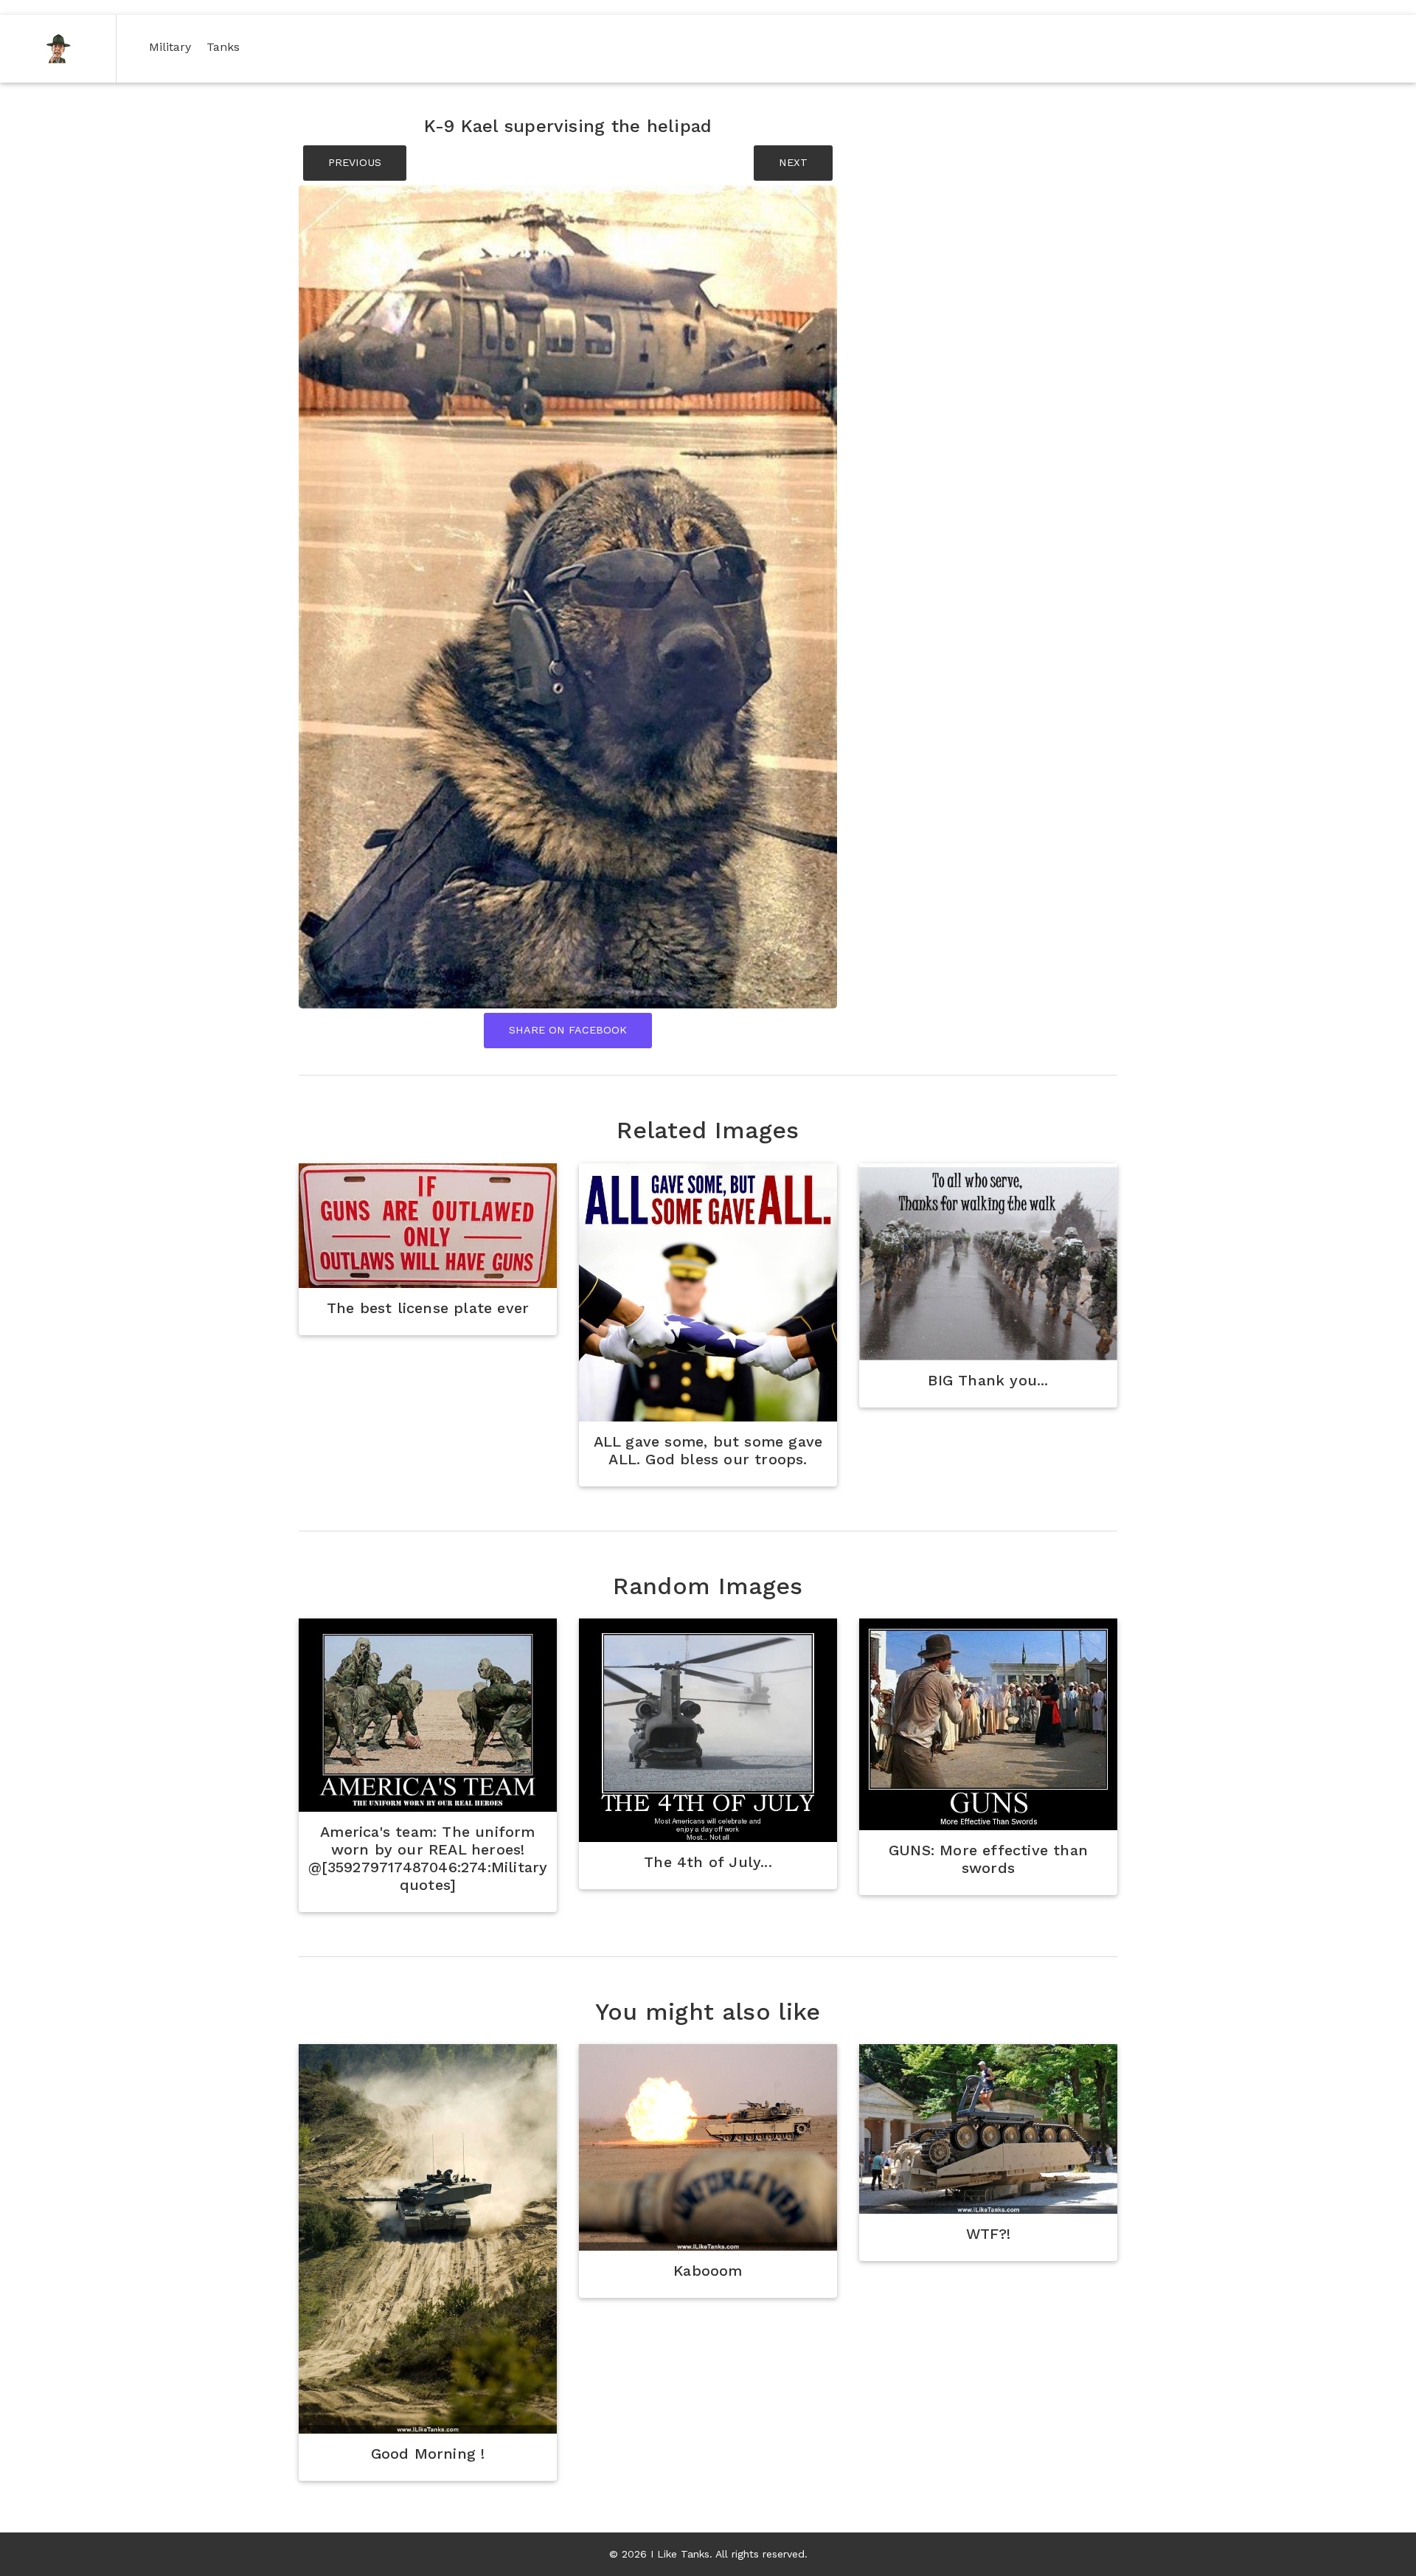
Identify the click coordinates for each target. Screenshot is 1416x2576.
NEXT (793, 162)
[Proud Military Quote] (428, 1226)
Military (173, 46)
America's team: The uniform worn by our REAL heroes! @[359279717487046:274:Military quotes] (428, 1858)
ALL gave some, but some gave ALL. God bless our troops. (708, 1450)
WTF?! (989, 2234)
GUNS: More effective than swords (988, 1859)
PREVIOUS (355, 162)
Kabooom (708, 2271)
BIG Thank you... (988, 1380)
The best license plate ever (428, 1308)
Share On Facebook (568, 1030)
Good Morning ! (428, 2454)
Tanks (226, 46)
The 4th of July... (708, 1862)
